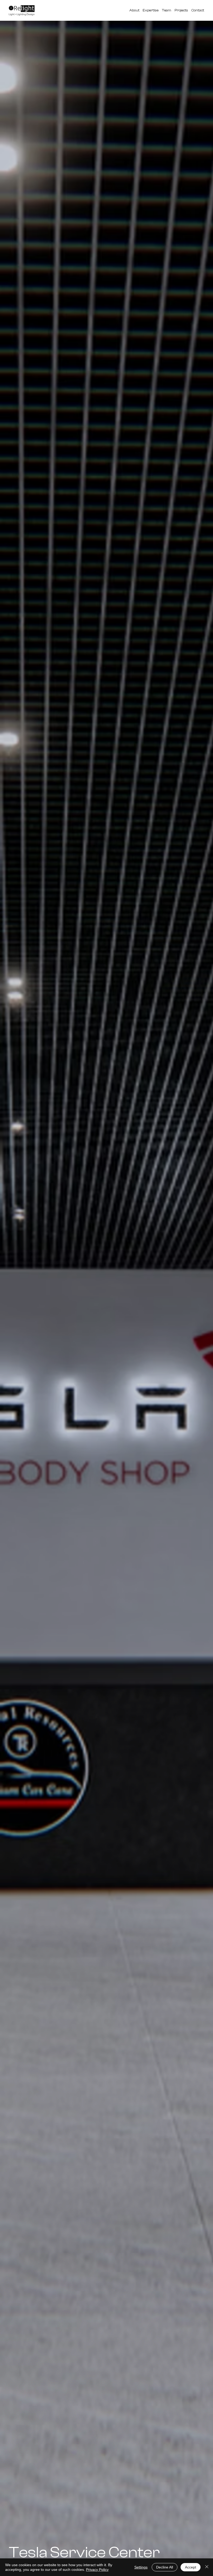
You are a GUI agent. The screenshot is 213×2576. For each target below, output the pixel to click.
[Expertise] (151, 10)
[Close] (207, 2567)
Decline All (165, 2567)
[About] (134, 10)
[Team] (167, 10)
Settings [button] (141, 2567)
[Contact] (198, 10)
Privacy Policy (97, 2570)
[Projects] (181, 10)
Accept (191, 2567)
